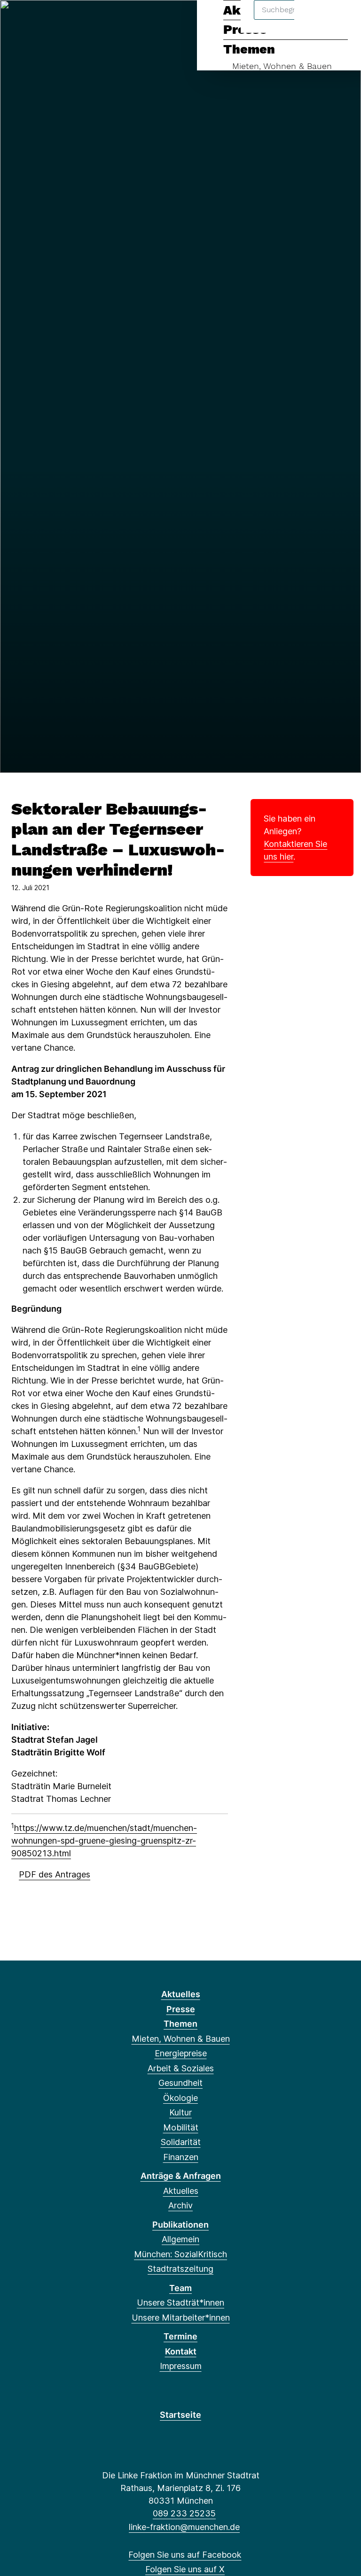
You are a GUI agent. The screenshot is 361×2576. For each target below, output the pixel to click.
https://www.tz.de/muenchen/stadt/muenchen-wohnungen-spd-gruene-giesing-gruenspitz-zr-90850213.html (104, 1841)
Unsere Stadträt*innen (180, 2303)
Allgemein (180, 2239)
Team (180, 2288)
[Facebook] (18, 20)
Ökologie (180, 2098)
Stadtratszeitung (180, 2269)
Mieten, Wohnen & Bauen (282, 66)
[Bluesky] (65, 20)
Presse (181, 2009)
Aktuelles (181, 1994)
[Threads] (49, 20)
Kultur (180, 2112)
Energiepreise (181, 2053)
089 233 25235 (184, 2513)
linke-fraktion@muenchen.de (184, 2527)
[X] (34, 20)
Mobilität (181, 2127)
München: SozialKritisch (180, 2254)
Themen (249, 49)
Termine (180, 2336)
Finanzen (181, 2157)
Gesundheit (180, 2083)
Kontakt (181, 2351)
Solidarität (181, 2142)
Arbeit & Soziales (181, 2068)
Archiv (180, 2205)
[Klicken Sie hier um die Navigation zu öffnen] (341, 19)
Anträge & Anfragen (181, 2176)
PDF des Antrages (55, 1874)
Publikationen (180, 2225)
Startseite (180, 2415)
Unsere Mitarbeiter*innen (181, 2318)
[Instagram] (80, 20)
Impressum (181, 2366)
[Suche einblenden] (314, 19)
